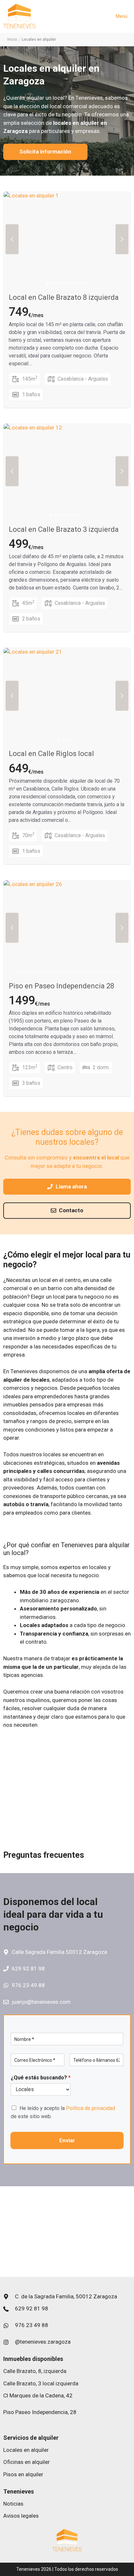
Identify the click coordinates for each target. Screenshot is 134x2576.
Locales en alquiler (26, 2450)
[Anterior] (12, 239)
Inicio (12, 39)
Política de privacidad (91, 2108)
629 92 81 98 (28, 1969)
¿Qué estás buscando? (41, 2078)
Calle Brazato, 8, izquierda (35, 2371)
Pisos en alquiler (23, 2474)
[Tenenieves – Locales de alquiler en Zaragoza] (19, 16)
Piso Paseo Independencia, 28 (40, 2412)
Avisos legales (21, 2516)
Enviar (67, 2140)
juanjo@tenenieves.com (41, 2002)
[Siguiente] (122, 239)
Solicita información (45, 152)
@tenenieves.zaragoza (43, 2342)
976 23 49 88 (28, 1985)
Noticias (13, 2504)
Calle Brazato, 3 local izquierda (41, 2383)
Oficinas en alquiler (27, 2462)
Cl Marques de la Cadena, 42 (38, 2395)
